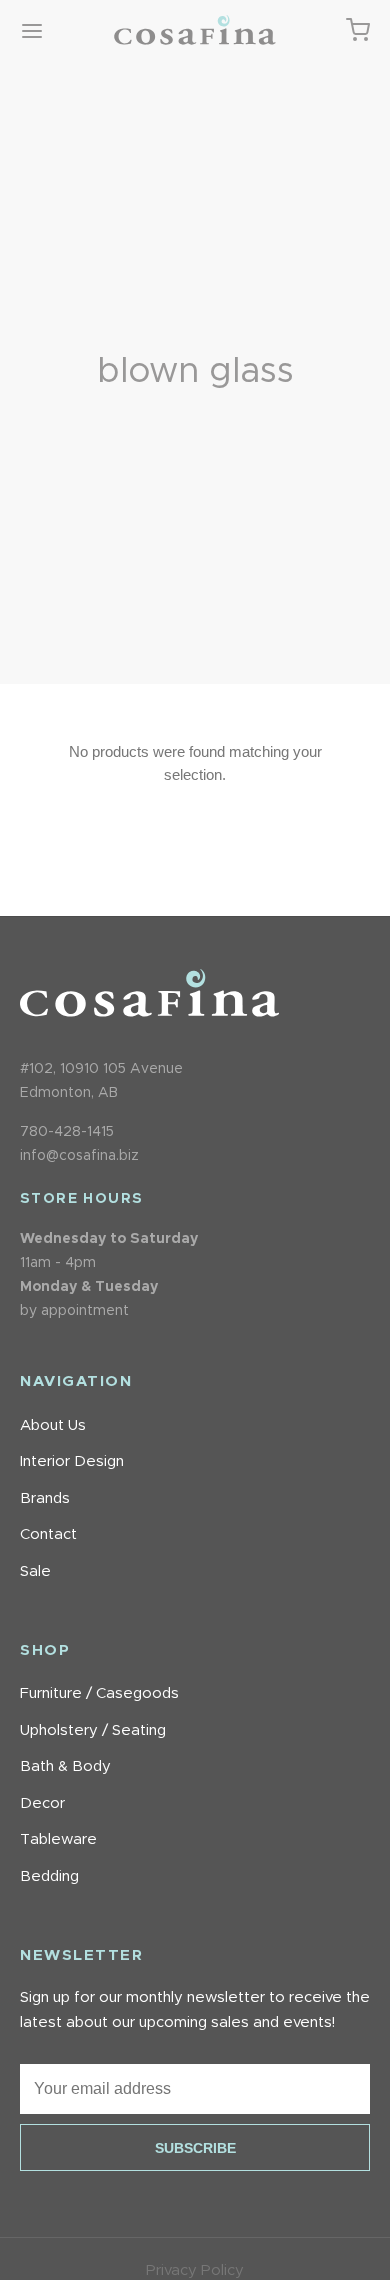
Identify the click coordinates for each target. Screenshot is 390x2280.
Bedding (49, 1876)
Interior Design (72, 1461)
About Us (53, 1425)
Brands (45, 1498)
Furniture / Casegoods (99, 1693)
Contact (48, 1534)
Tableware (58, 1839)
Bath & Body (65, 1766)
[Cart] (358, 30)
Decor (42, 1803)
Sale (35, 1571)
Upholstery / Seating (93, 1730)
